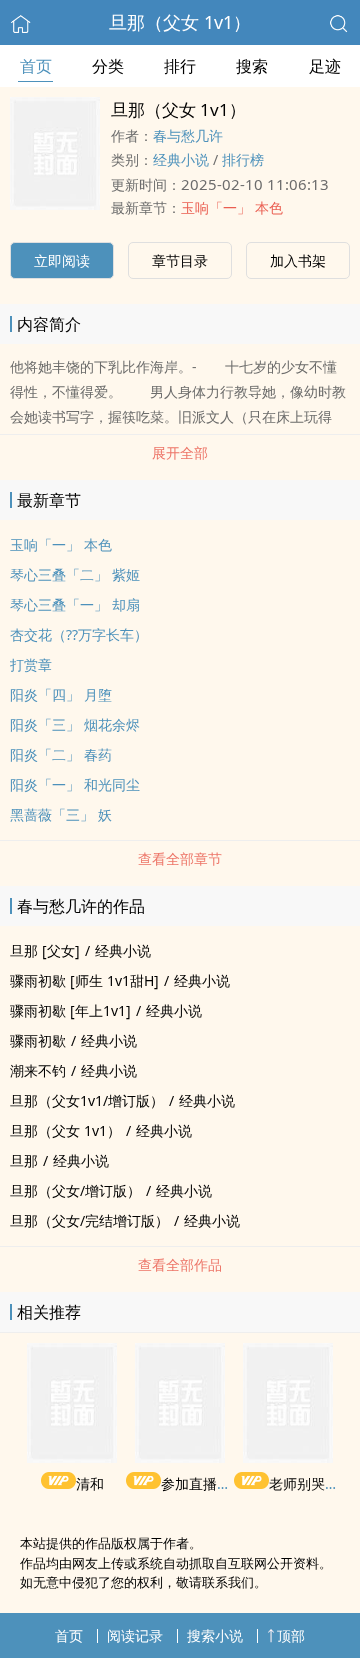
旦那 (24, 1160)
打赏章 (31, 664)
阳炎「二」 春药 (61, 754)
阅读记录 (135, 1635)
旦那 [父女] (45, 950)
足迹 (325, 66)
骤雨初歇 (38, 1040)
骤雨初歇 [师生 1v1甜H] (84, 980)
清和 (90, 1483)
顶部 (291, 1635)
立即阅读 (62, 260)
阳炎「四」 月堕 (61, 694)
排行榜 (243, 159)
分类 (108, 66)
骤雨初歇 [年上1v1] (70, 1010)
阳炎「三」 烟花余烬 (75, 724)
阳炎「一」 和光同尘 (75, 784)
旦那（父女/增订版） (75, 1190)
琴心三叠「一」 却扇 (75, 604)
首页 (36, 66)
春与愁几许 (188, 135)
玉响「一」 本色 (232, 207)
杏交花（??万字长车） (79, 634)
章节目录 (180, 260)
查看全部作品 (180, 1264)
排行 (180, 66)
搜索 (252, 66)
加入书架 (298, 260)
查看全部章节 (180, 858)
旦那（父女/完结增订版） (89, 1220)
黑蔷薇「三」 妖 (61, 814)
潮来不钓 (38, 1070)
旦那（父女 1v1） (180, 22)
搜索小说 (215, 1635)
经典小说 (181, 159)
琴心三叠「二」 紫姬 (75, 574)
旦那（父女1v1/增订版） (87, 1100)
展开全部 (180, 452)
